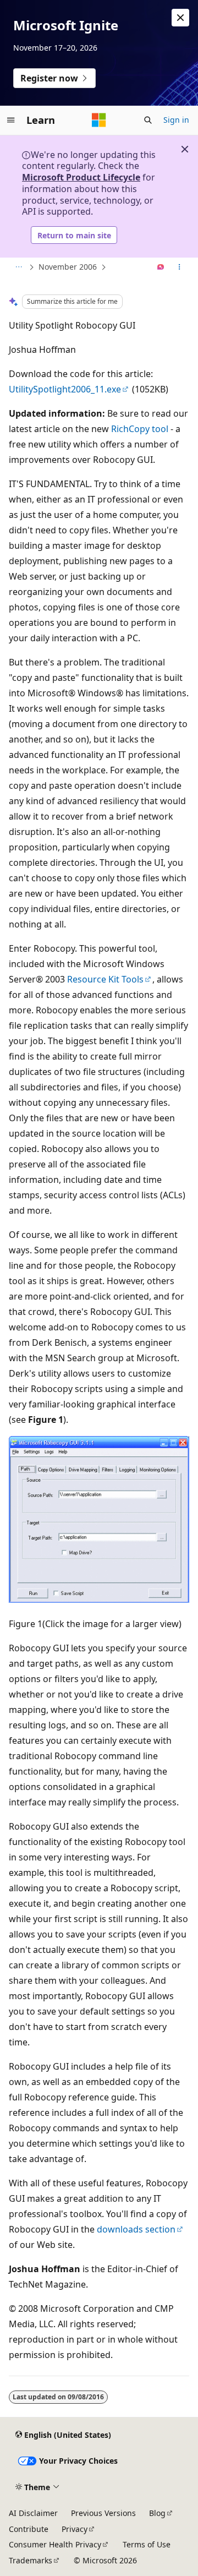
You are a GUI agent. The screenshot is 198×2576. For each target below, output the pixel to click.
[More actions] (180, 268)
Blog (157, 2513)
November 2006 (68, 267)
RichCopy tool (140, 429)
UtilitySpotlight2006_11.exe (65, 389)
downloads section (136, 2229)
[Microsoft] (99, 120)
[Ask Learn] (161, 268)
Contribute (29, 2529)
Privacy (75, 2529)
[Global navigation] (11, 120)
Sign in (176, 120)
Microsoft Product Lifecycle (81, 177)
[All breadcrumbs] (18, 268)
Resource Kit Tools (105, 979)
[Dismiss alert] (180, 18)
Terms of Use (147, 2544)
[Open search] (148, 120)
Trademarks (31, 2560)
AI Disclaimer (33, 2513)
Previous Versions (103, 2513)
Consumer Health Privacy (55, 2544)
